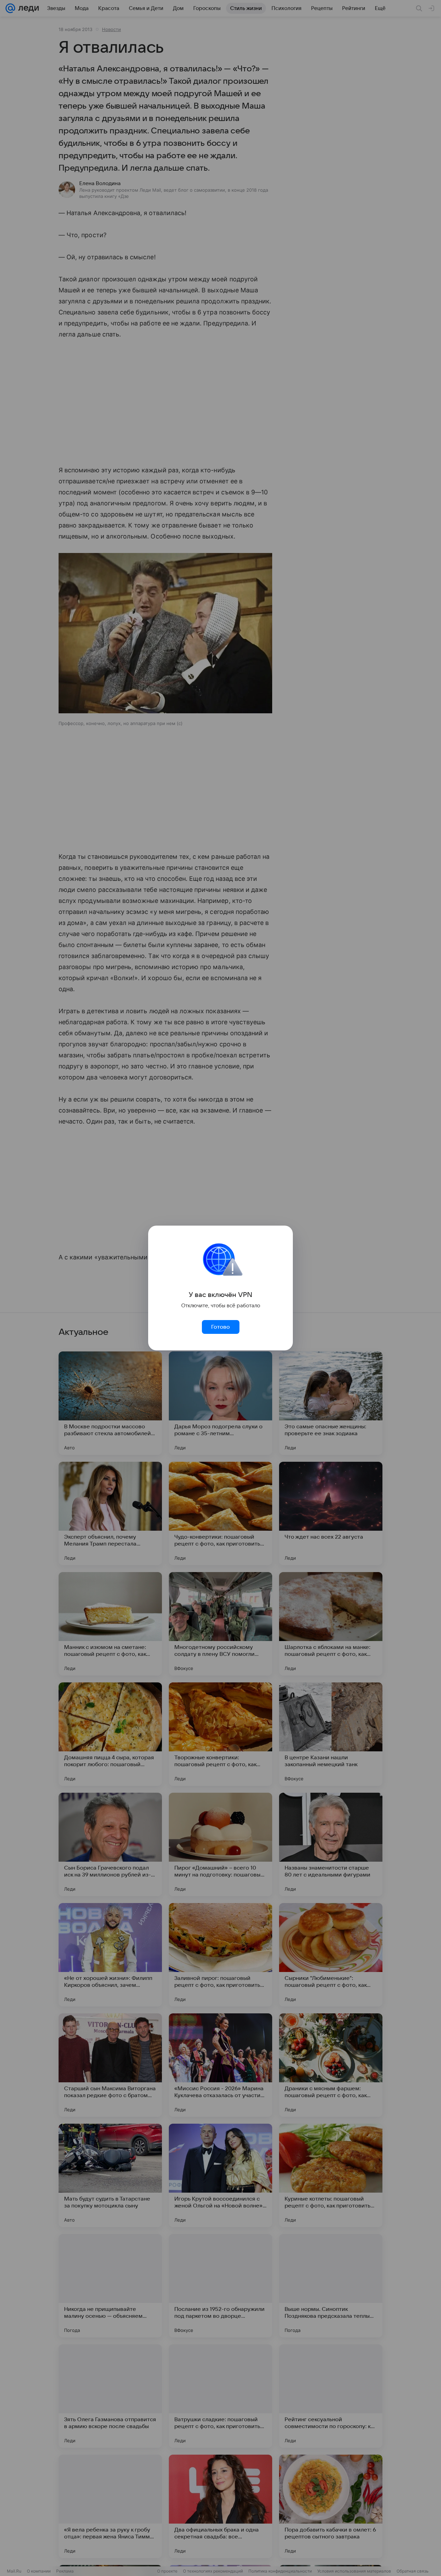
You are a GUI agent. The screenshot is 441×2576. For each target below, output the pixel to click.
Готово (220, 1327)
